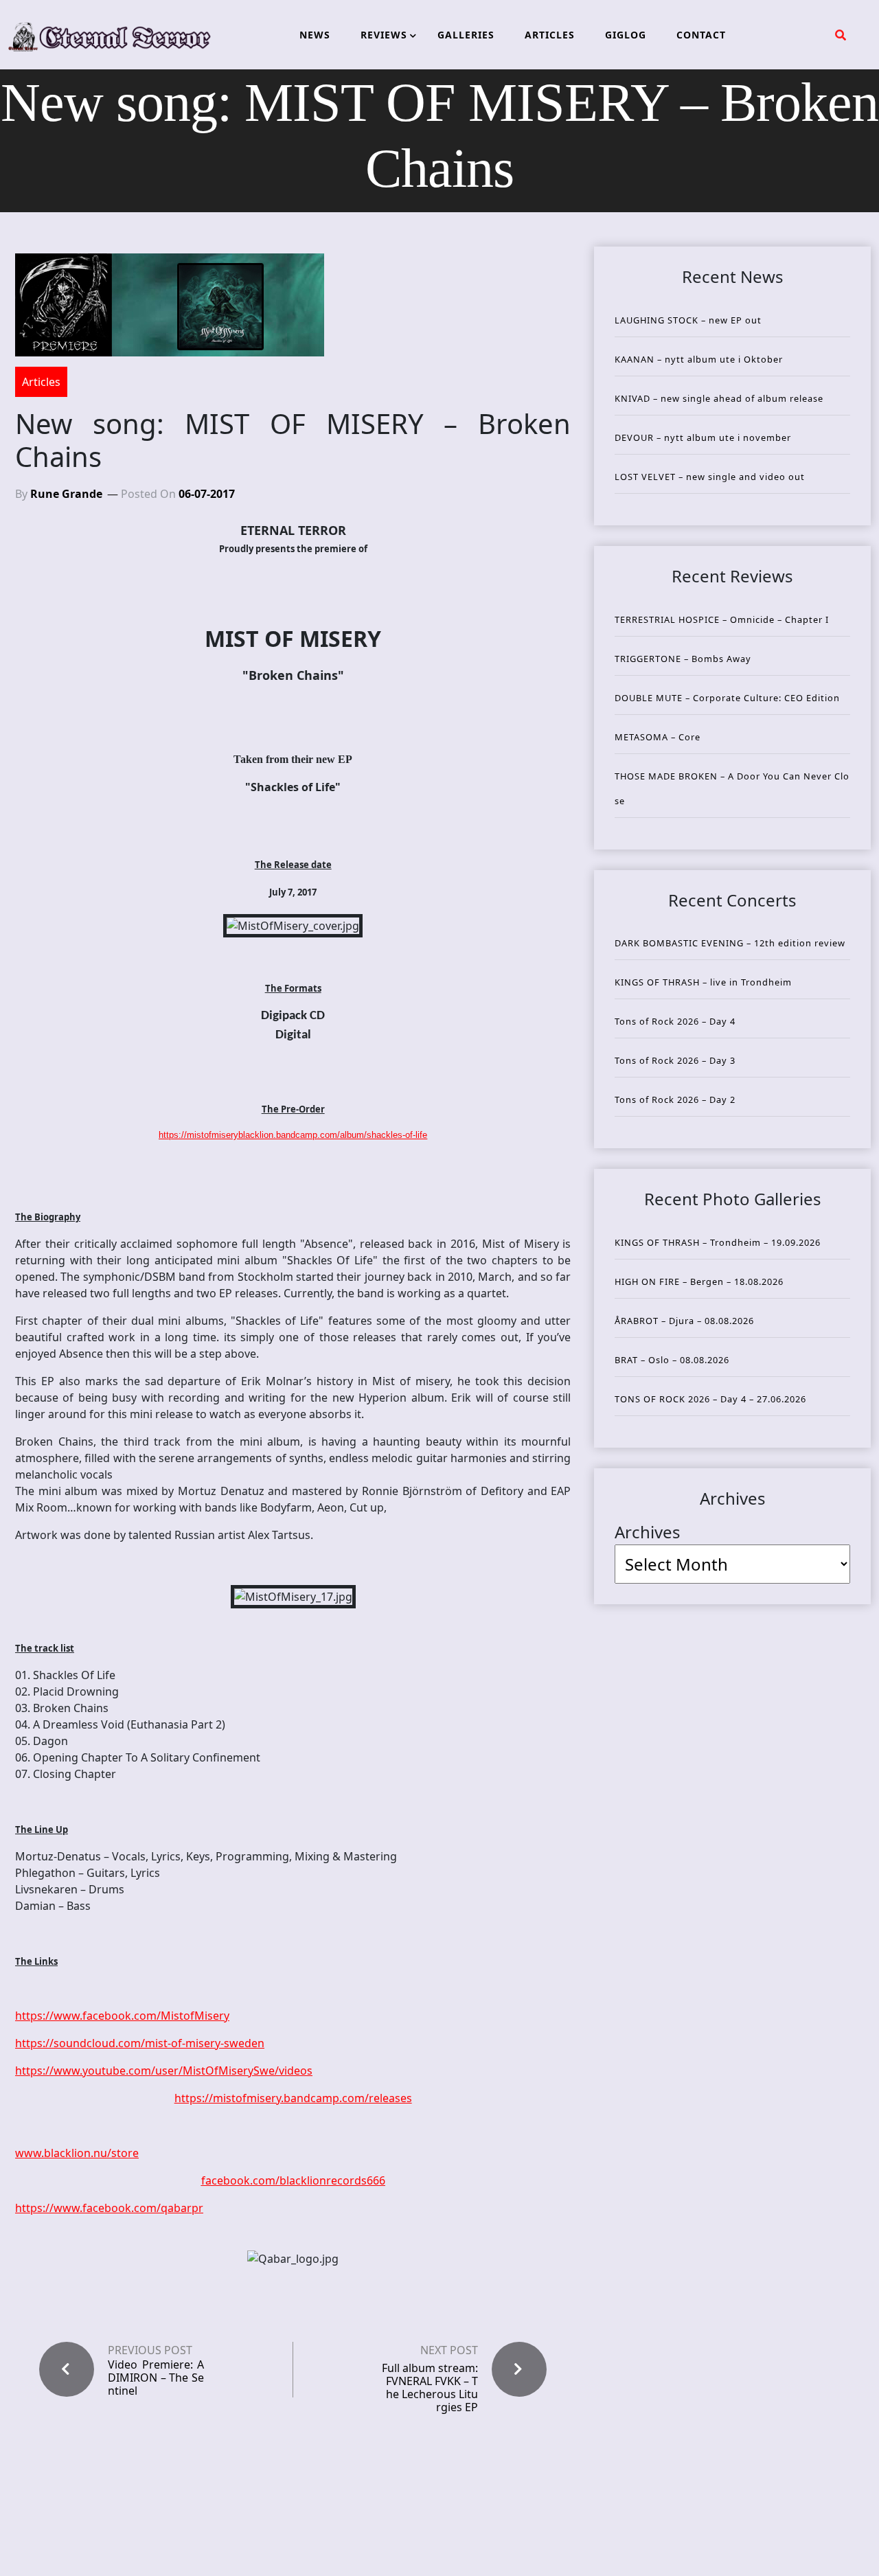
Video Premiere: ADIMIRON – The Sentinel (156, 2378)
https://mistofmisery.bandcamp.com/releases (293, 2098)
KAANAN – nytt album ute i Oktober (699, 359)
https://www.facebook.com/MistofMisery (122, 2016)
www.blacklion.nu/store (77, 2153)
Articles (41, 382)
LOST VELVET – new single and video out (710, 477)
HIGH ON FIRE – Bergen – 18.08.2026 (699, 1281)
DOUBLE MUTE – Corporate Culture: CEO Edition (727, 698)
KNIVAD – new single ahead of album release (719, 398)
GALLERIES (466, 35)
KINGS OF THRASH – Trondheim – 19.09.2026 (718, 1242)
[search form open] (841, 35)
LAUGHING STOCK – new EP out (688, 320)
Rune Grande (66, 494)
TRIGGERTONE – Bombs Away (683, 659)
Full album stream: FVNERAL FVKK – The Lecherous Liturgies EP (430, 2388)
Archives (648, 1532)
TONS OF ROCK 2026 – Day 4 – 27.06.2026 (710, 1399)
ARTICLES (550, 35)
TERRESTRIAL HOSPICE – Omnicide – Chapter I (722, 619)
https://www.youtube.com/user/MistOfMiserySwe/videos (164, 2071)
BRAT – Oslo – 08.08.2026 (672, 1360)
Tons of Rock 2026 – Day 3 (675, 1060)
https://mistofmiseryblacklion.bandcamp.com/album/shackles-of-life (293, 1135)
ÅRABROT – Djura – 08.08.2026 (684, 1321)
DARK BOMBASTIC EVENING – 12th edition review (730, 943)
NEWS (315, 35)
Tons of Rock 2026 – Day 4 (675, 1021)
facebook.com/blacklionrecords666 (293, 2180)
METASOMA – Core (658, 737)
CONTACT (701, 35)
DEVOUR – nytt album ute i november (703, 437)
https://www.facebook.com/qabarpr (109, 2208)
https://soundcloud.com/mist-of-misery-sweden (140, 2043)
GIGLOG (626, 35)
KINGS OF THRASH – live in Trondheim (703, 982)
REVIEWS (384, 35)
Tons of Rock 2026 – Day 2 (675, 1099)
